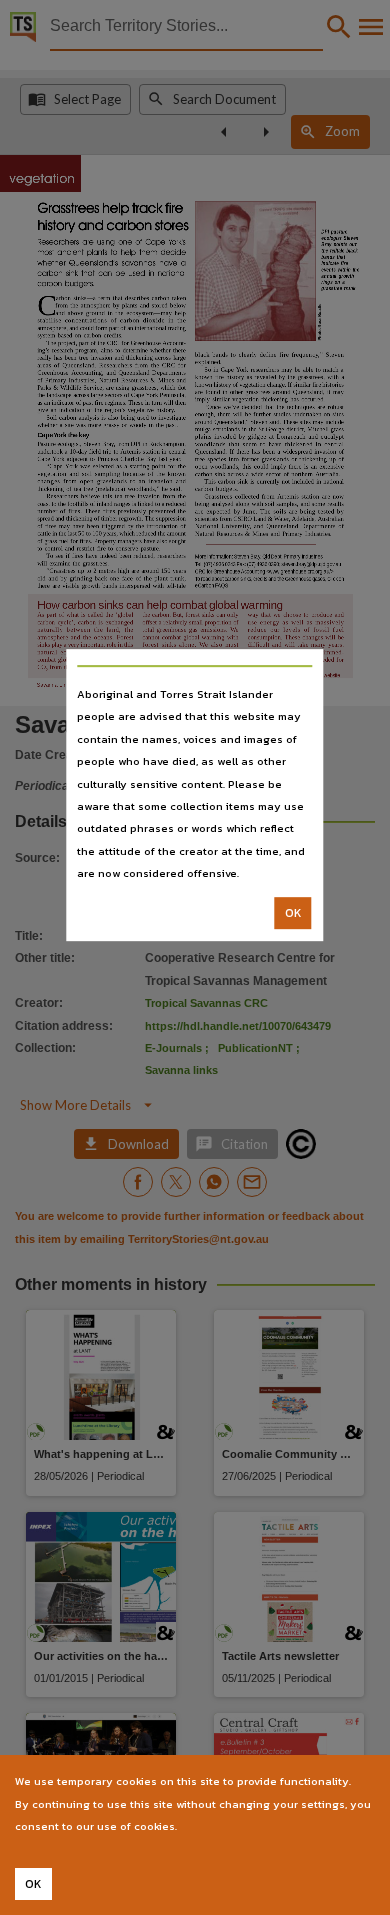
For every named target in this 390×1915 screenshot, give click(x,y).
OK (293, 913)
